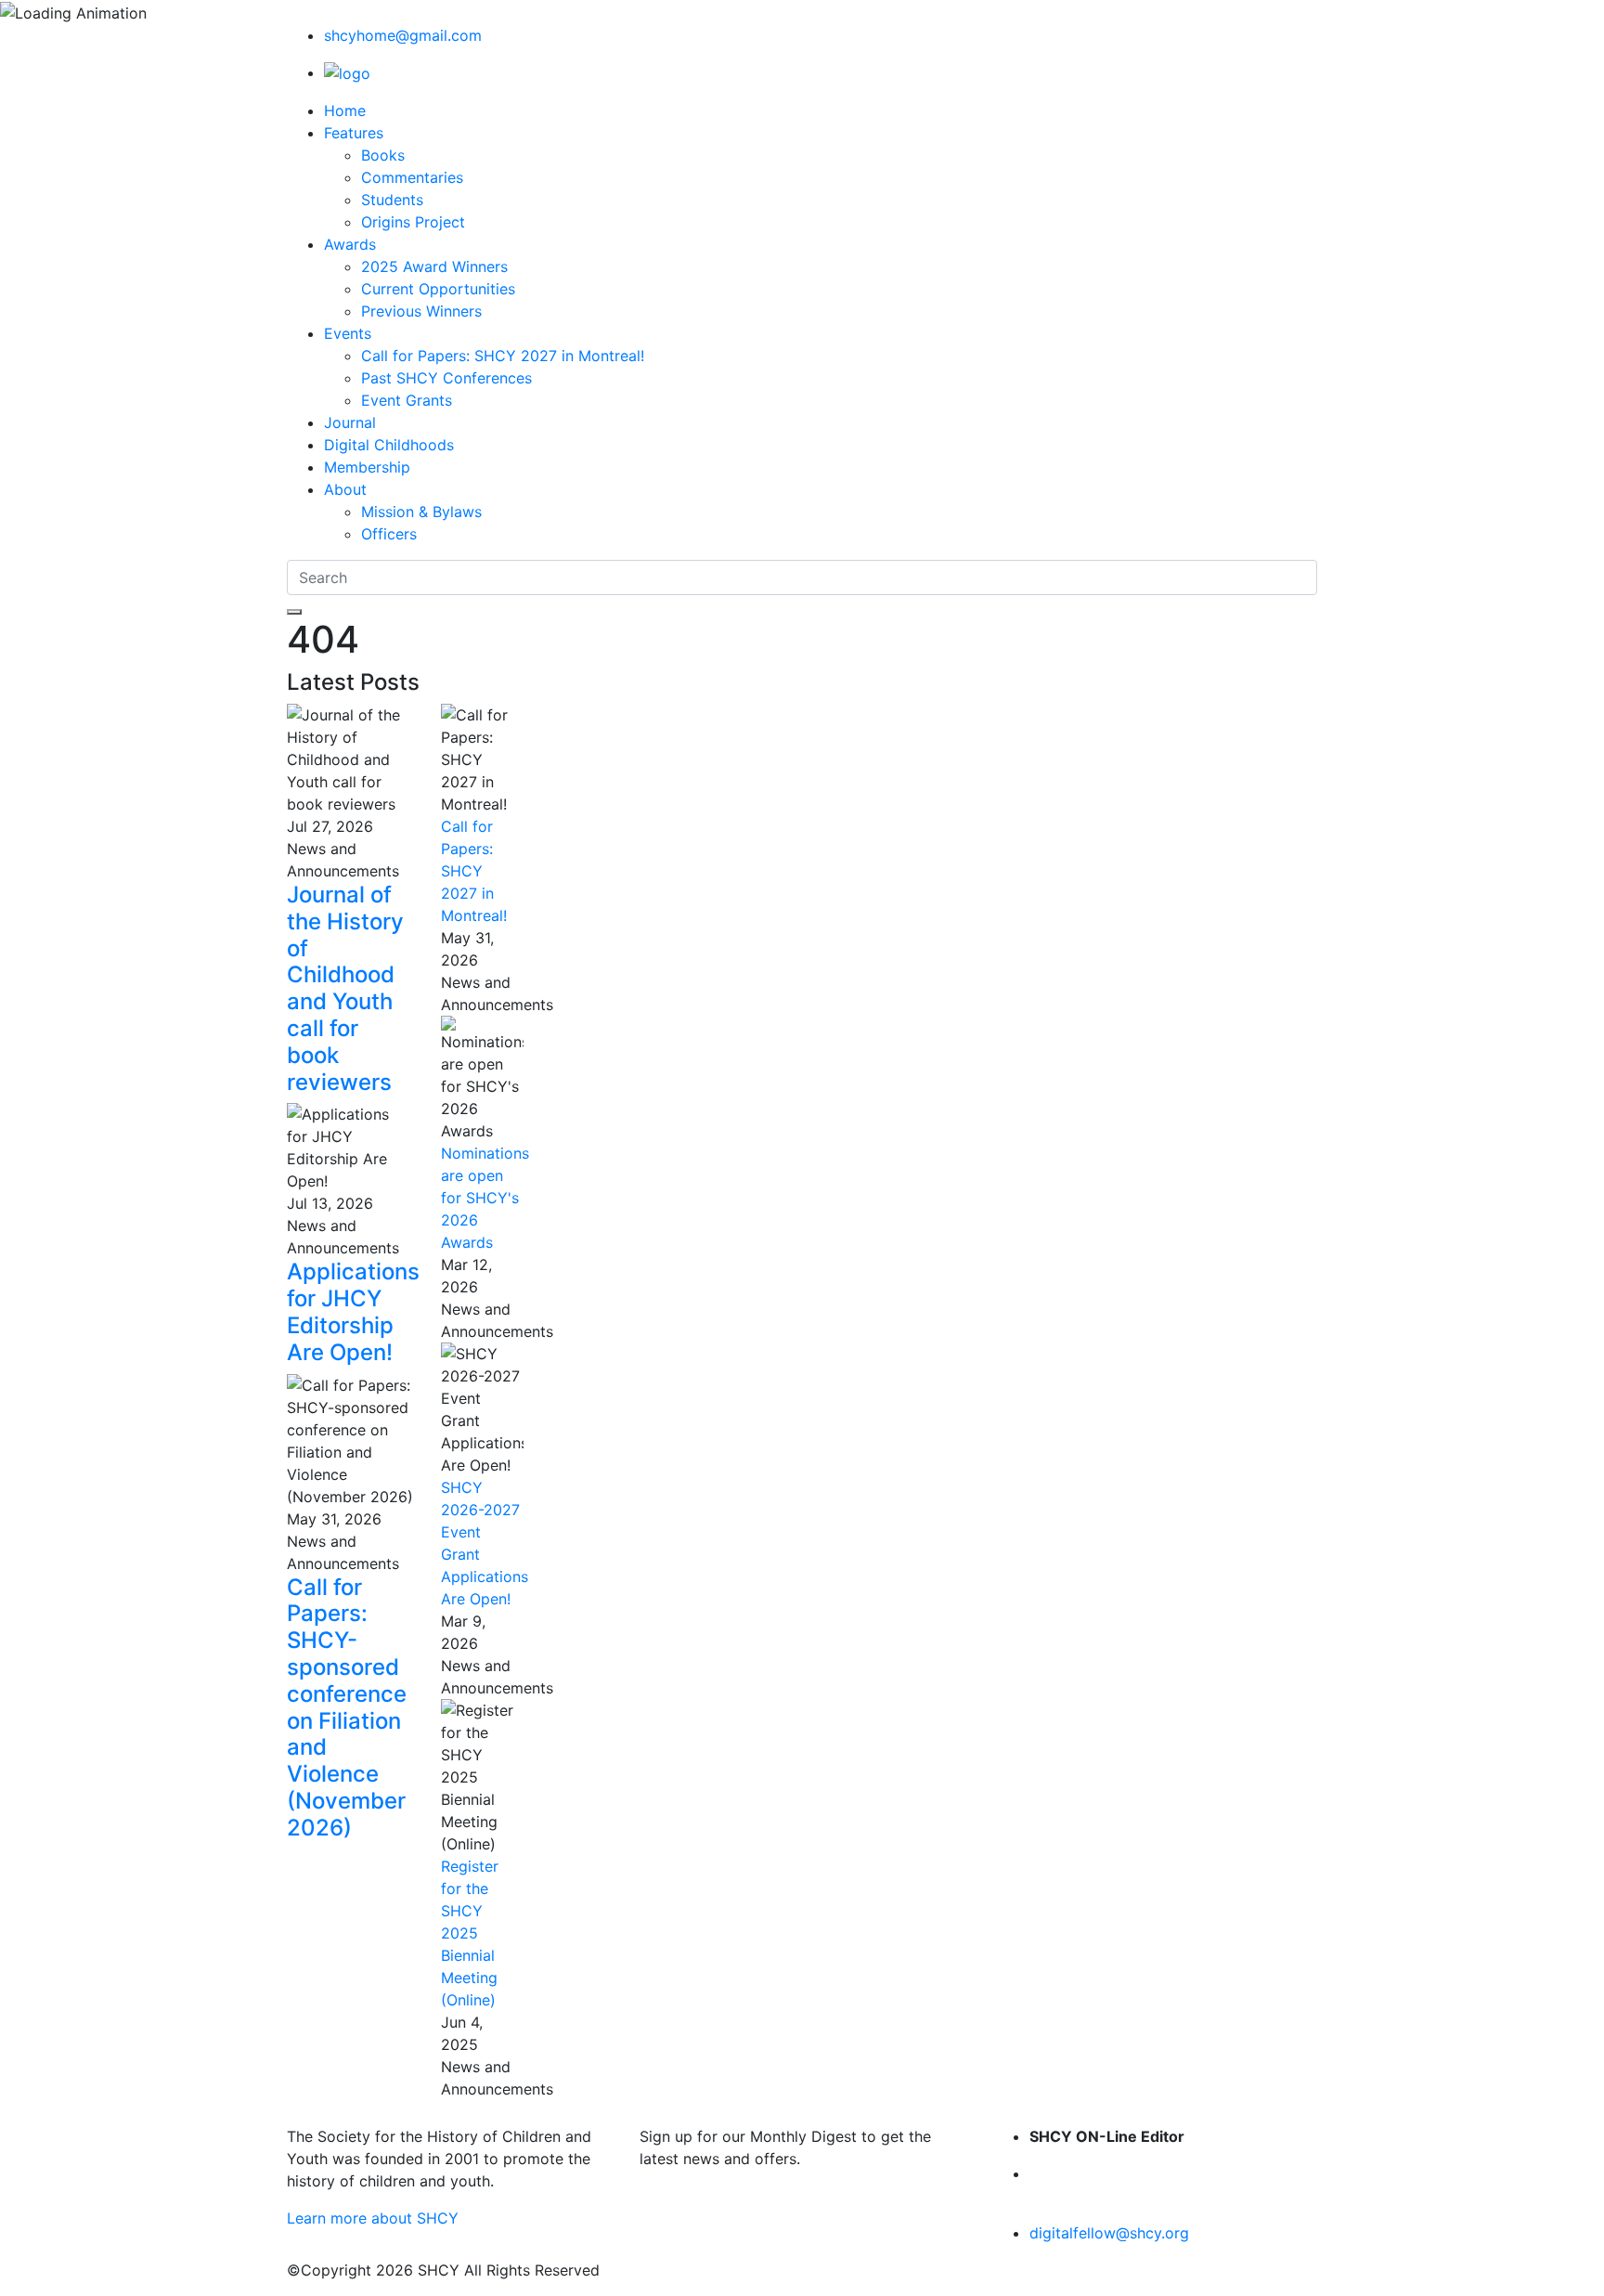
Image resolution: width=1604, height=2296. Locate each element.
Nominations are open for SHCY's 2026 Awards (485, 1198)
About (345, 489)
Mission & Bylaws (421, 512)
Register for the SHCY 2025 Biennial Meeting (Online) (470, 1933)
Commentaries (412, 177)
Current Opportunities (438, 289)
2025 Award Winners (434, 266)
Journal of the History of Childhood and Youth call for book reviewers (345, 988)
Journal (350, 422)
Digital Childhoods (389, 445)
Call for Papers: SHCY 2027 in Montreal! (503, 356)
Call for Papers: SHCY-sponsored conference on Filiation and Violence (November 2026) (347, 1707)
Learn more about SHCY (373, 2218)
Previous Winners (421, 311)
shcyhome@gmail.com (403, 35)
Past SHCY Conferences (446, 378)
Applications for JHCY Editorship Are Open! (353, 1311)
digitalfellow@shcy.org (1109, 2233)
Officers (389, 534)
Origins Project (413, 222)
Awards (350, 244)
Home (345, 110)
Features (354, 133)
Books (383, 155)
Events (348, 333)
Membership (367, 467)
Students (392, 200)
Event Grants (407, 400)
